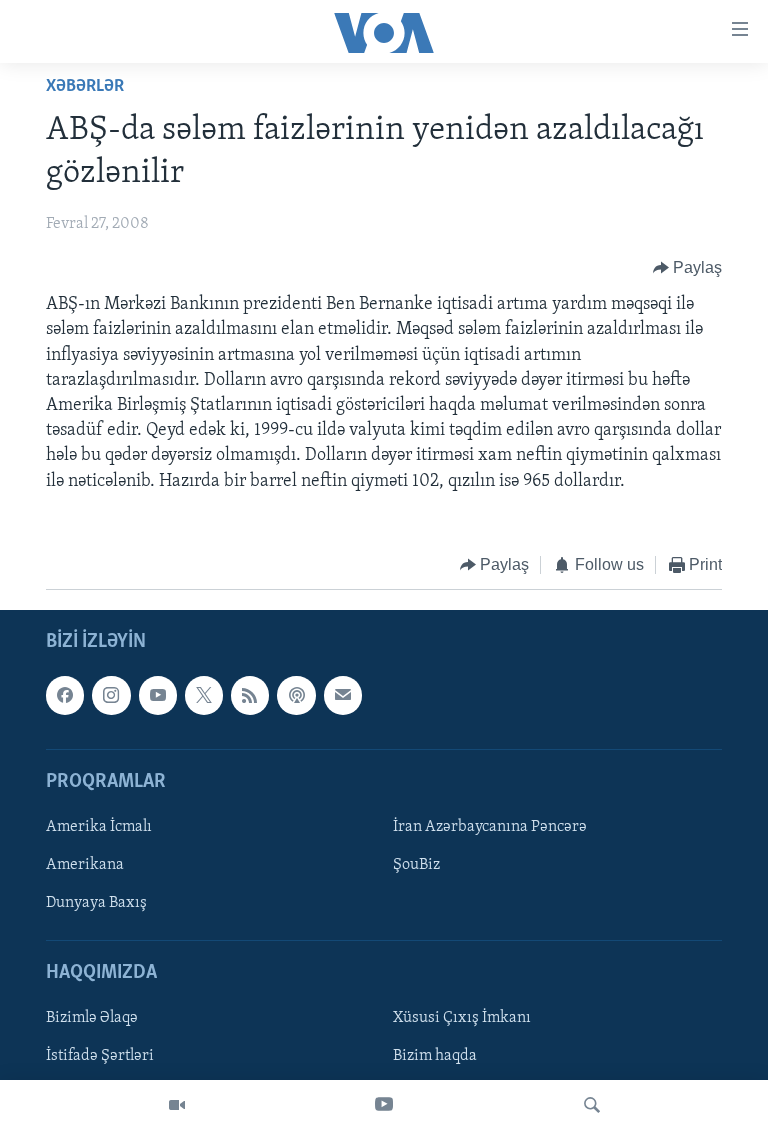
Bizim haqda (435, 1057)
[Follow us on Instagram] (111, 696)
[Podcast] (296, 696)
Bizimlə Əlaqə (92, 1019)
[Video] (177, 1105)
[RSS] (250, 696)
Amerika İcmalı (99, 827)
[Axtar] (592, 1105)
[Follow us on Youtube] (158, 696)
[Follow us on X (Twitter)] (204, 696)
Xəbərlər (85, 87)
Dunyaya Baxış (96, 903)
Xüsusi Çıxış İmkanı (462, 1019)
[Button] (688, 268)
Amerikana (85, 865)
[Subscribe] (343, 696)
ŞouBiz (416, 865)
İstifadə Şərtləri (100, 1057)
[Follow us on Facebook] (65, 696)
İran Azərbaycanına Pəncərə (490, 827)
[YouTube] (384, 1105)
